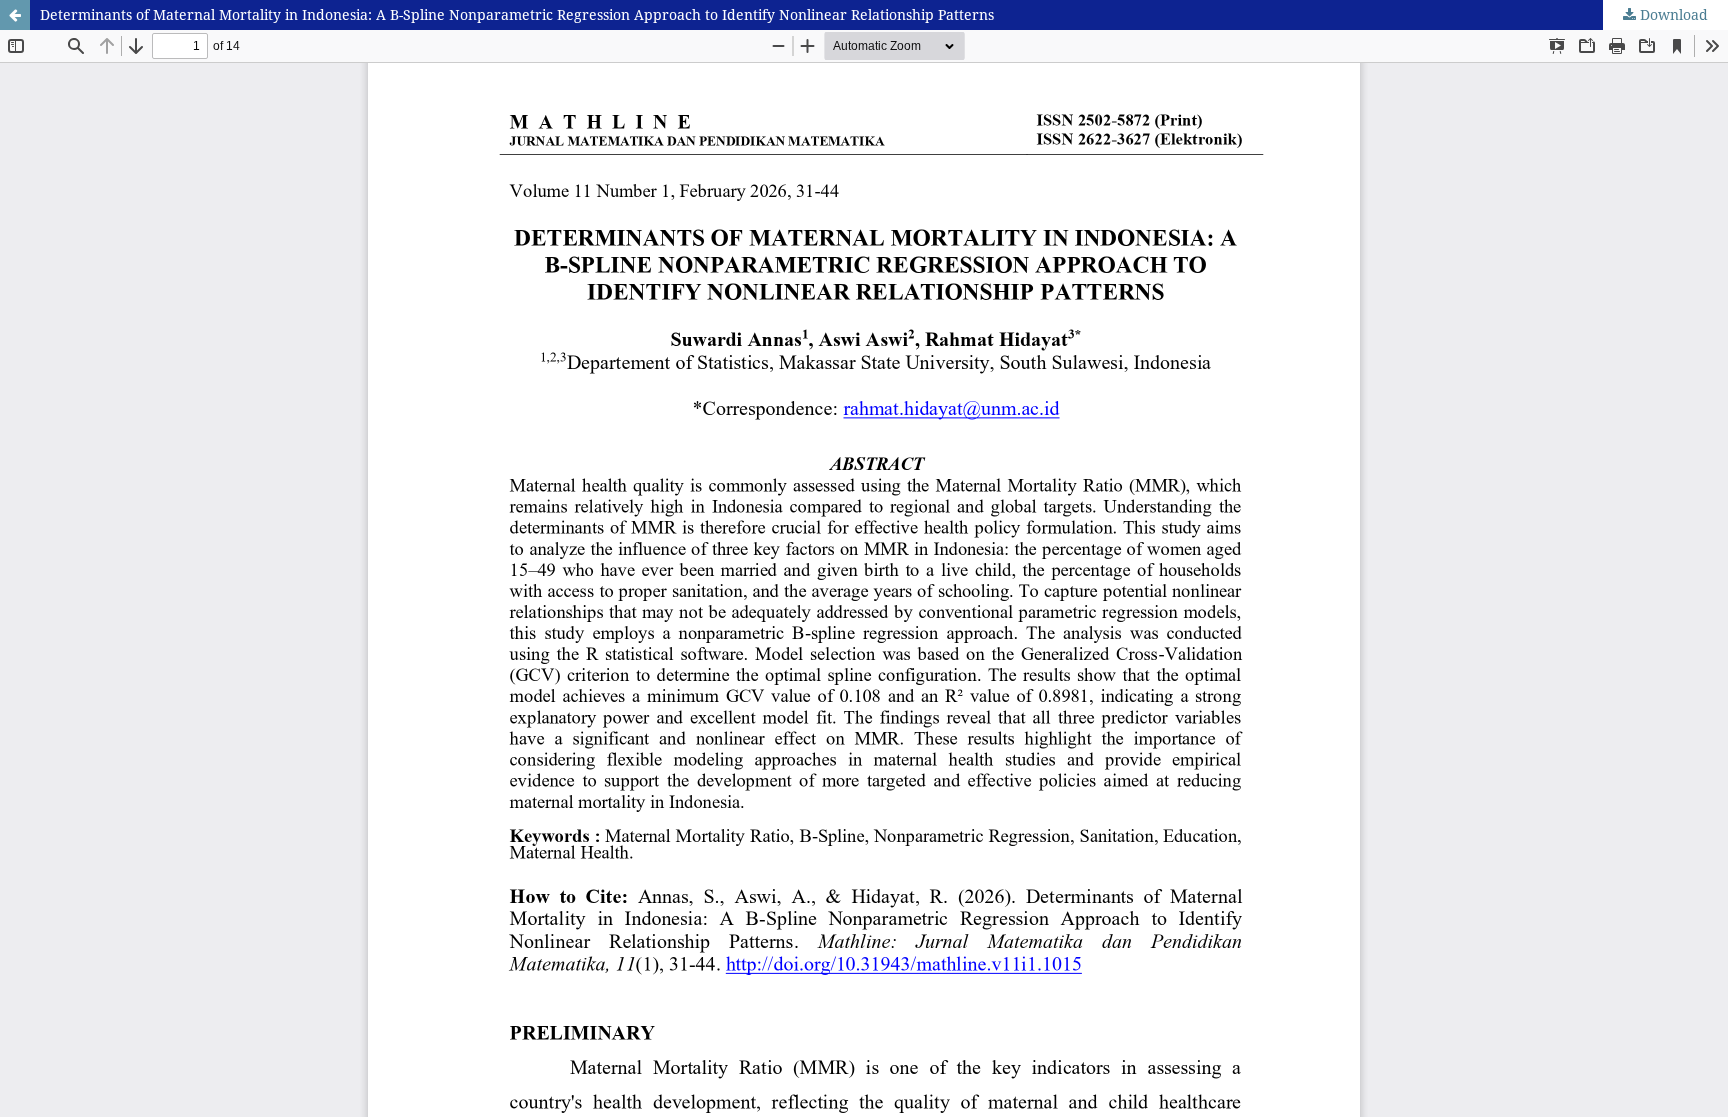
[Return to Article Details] (15, 15)
